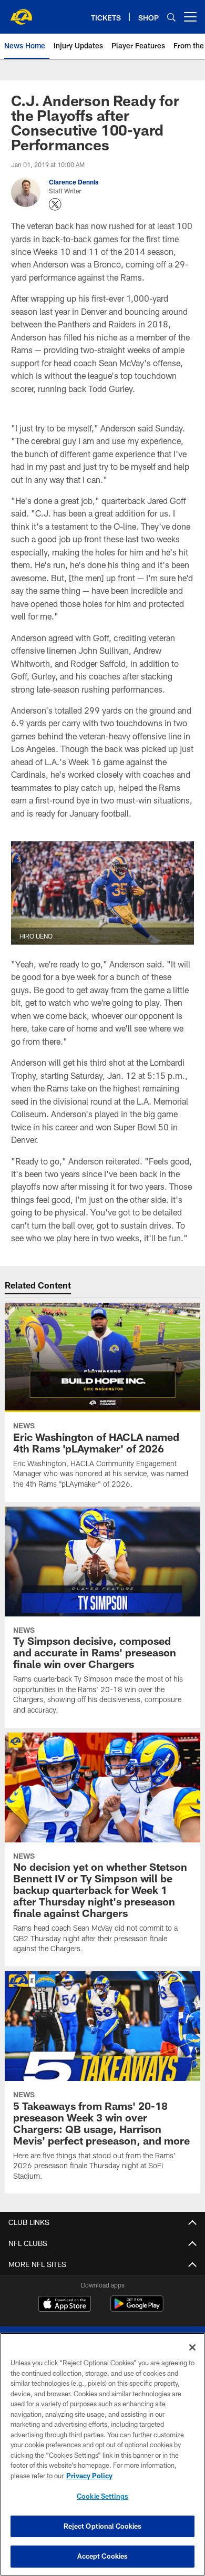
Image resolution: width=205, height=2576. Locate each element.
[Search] (171, 17)
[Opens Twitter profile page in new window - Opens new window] (55, 204)
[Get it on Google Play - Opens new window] (137, 2309)
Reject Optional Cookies (103, 2526)
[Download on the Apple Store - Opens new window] (65, 2305)
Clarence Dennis (74, 182)
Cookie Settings (102, 2496)
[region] (102, 2454)
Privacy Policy (89, 2476)
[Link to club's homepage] (21, 13)
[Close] (192, 2347)
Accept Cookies (103, 2556)
